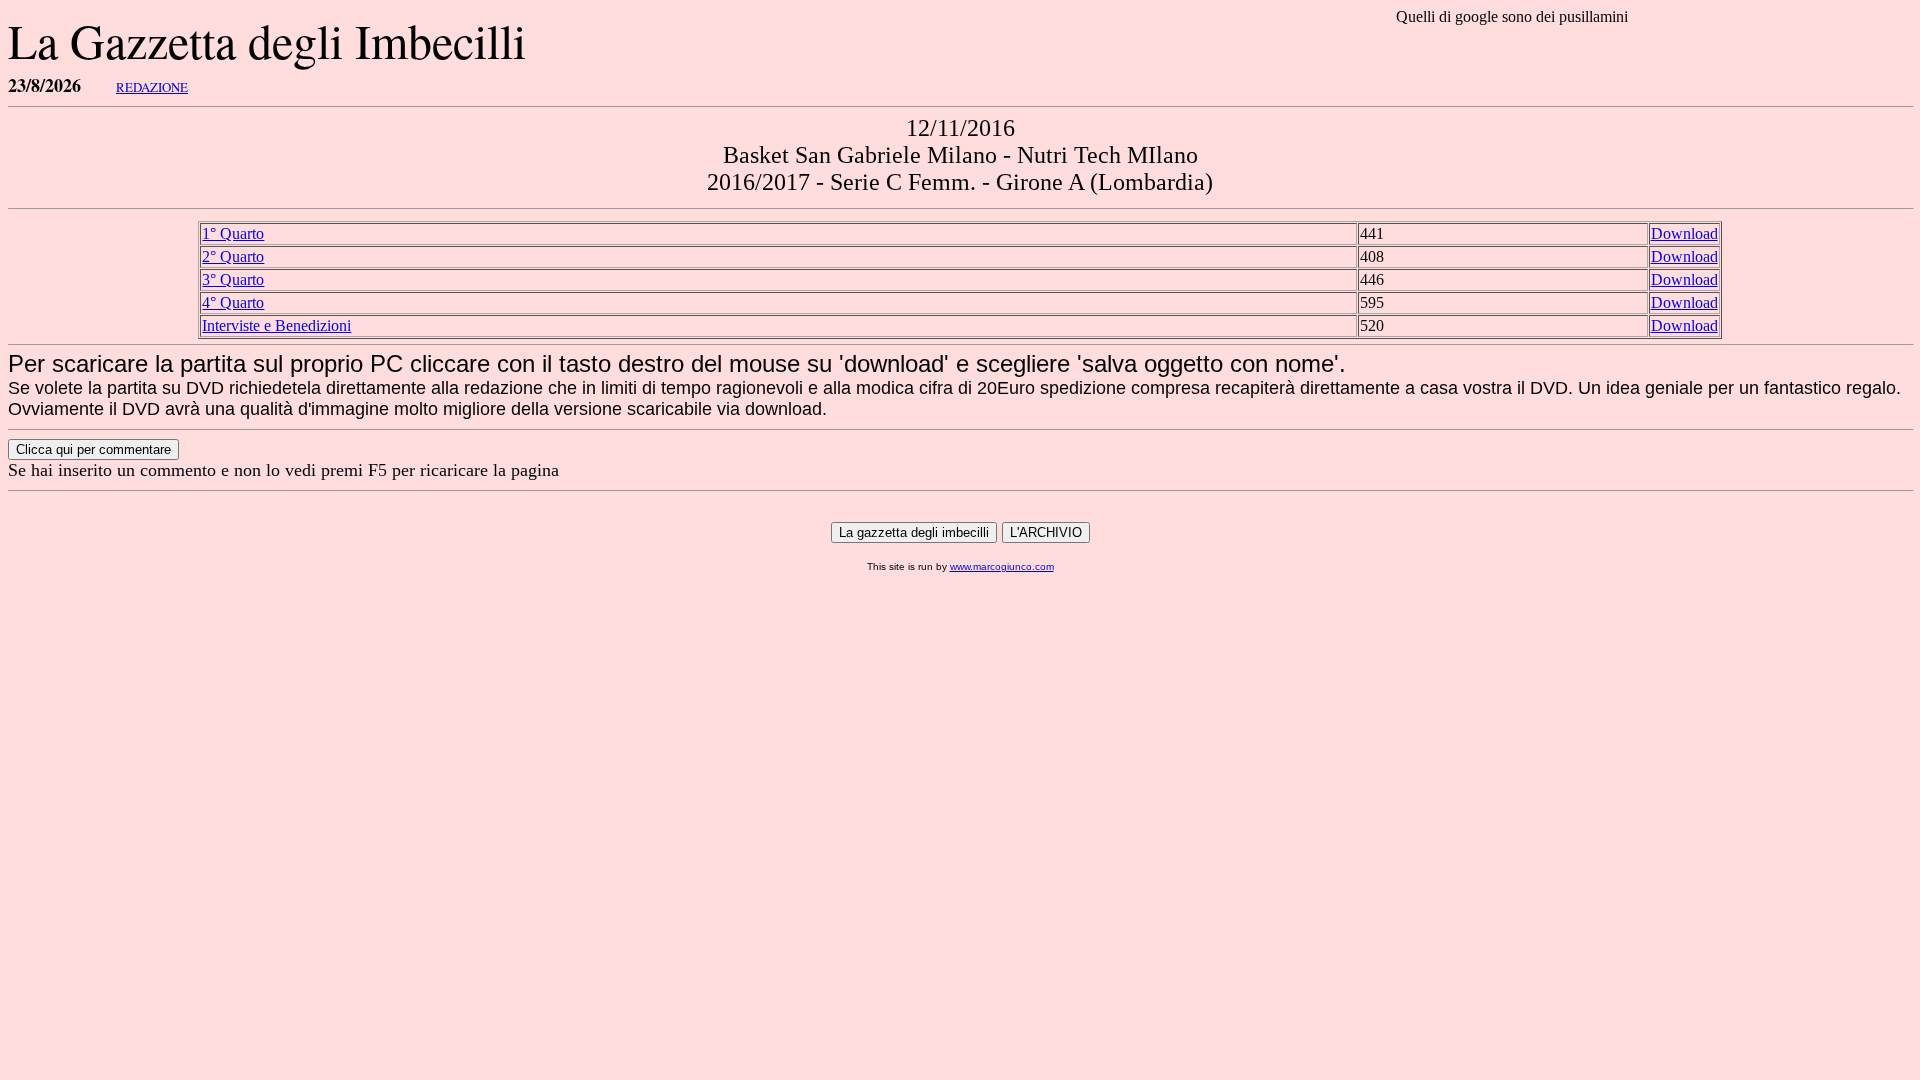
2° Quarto (233, 256)
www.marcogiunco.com (1002, 566)
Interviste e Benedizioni (276, 325)
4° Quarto (233, 302)
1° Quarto (233, 233)
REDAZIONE (152, 87)
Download (1684, 233)
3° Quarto (233, 279)
